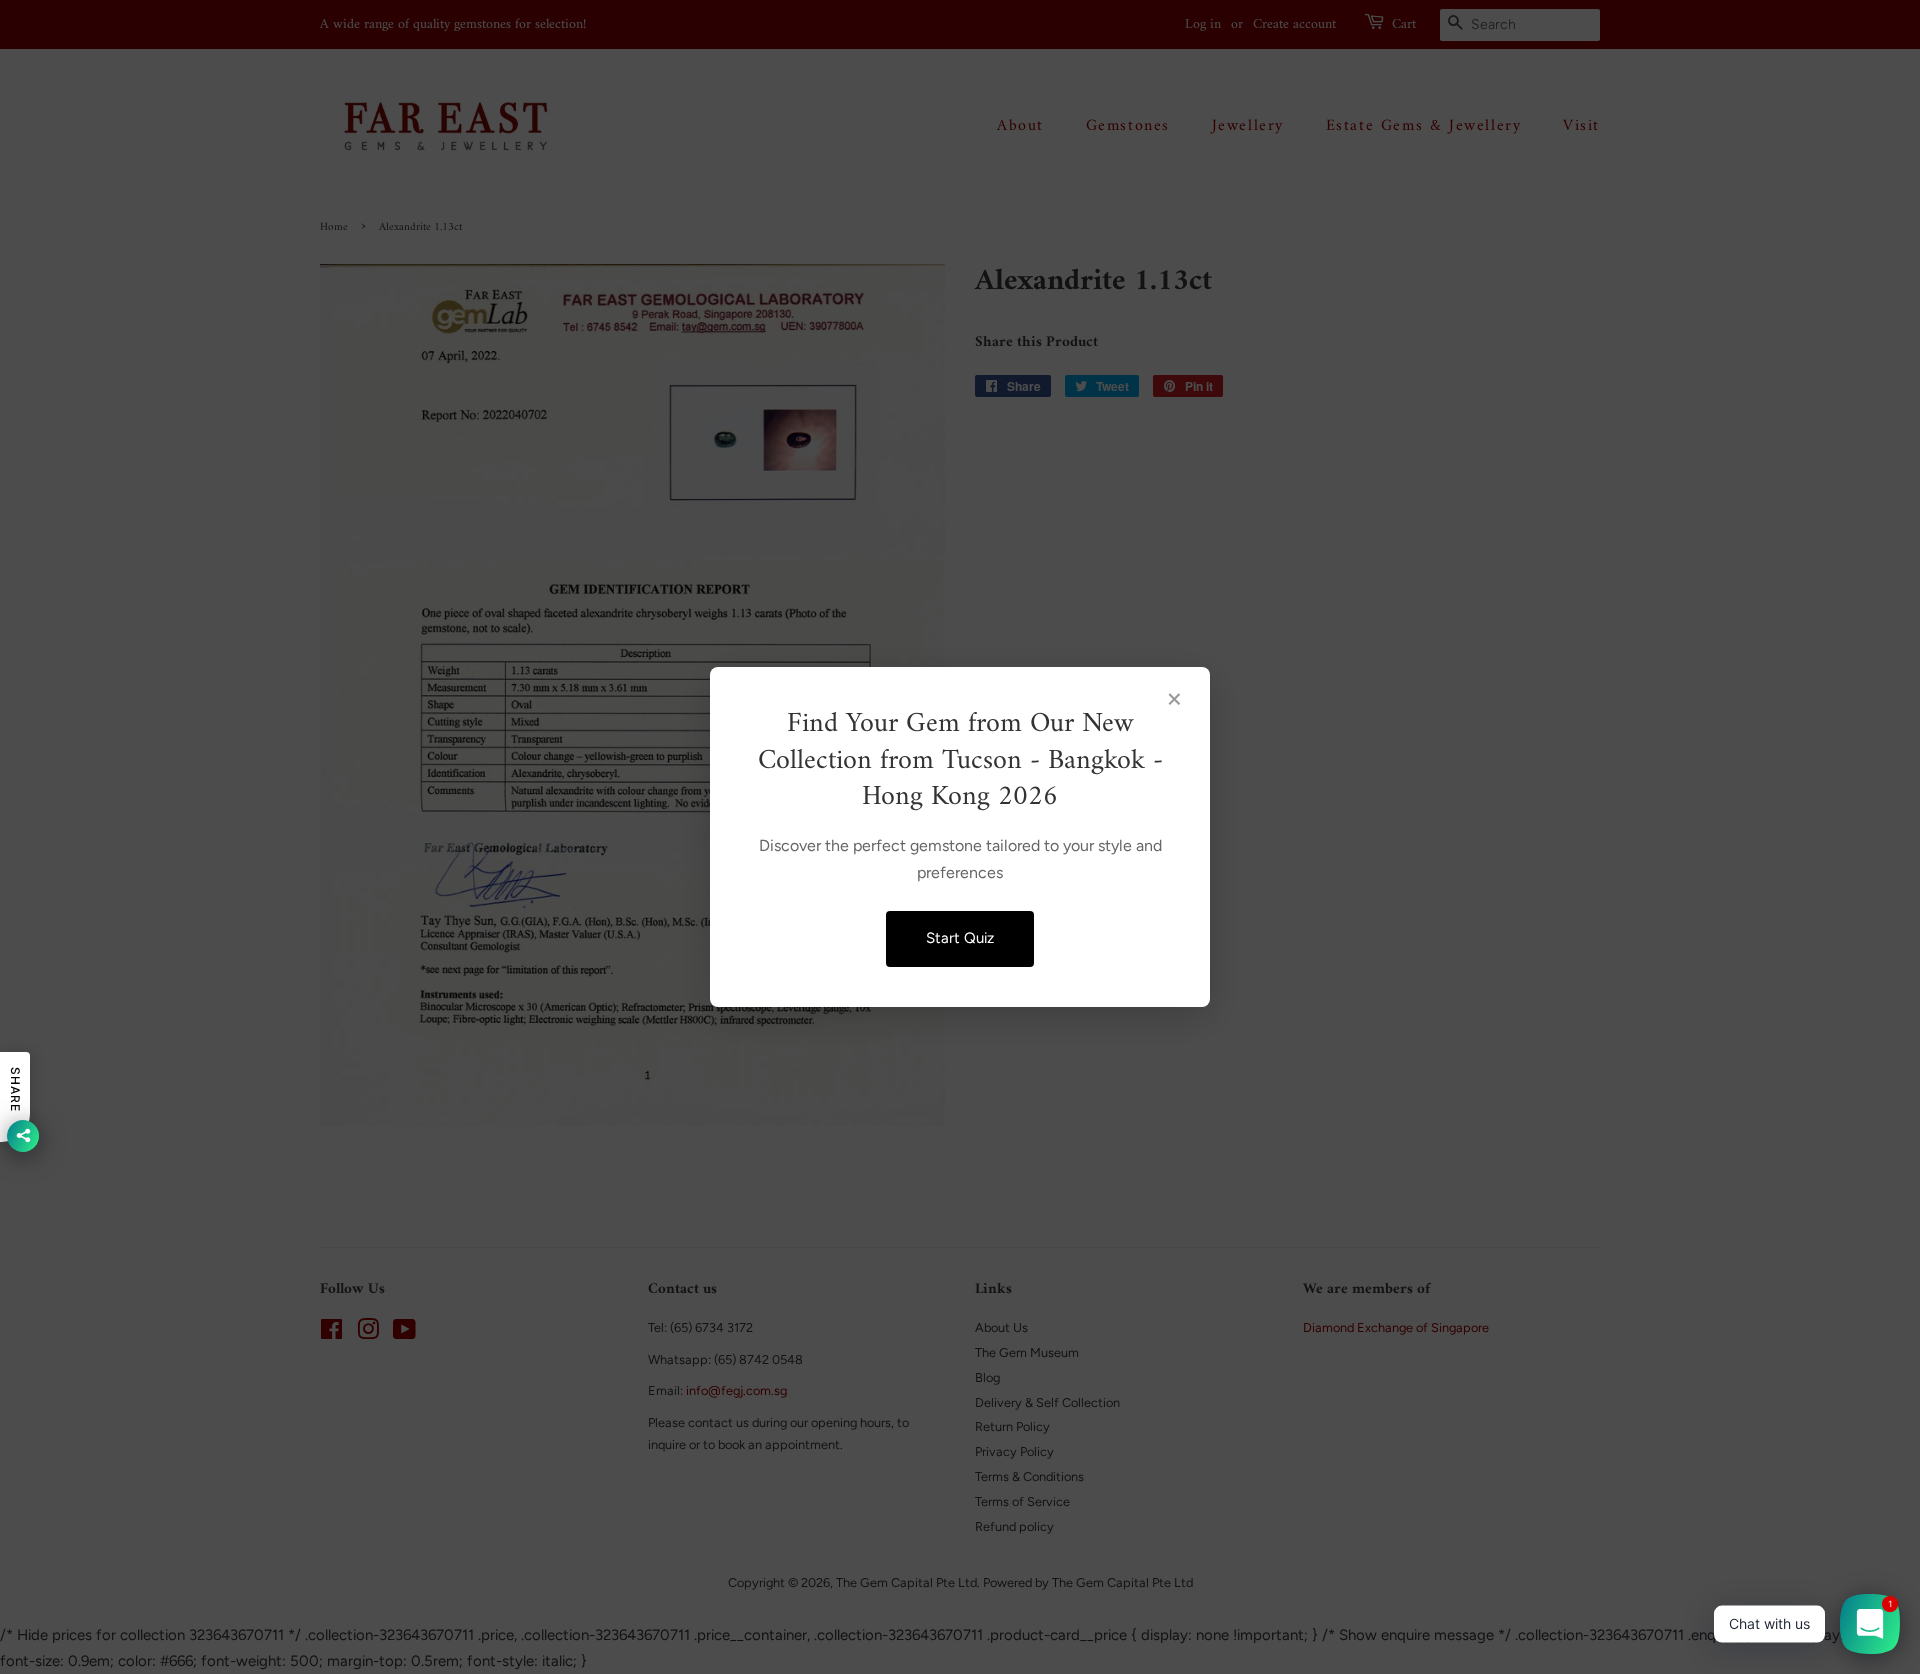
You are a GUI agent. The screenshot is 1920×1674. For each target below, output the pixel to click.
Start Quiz (960, 938)
